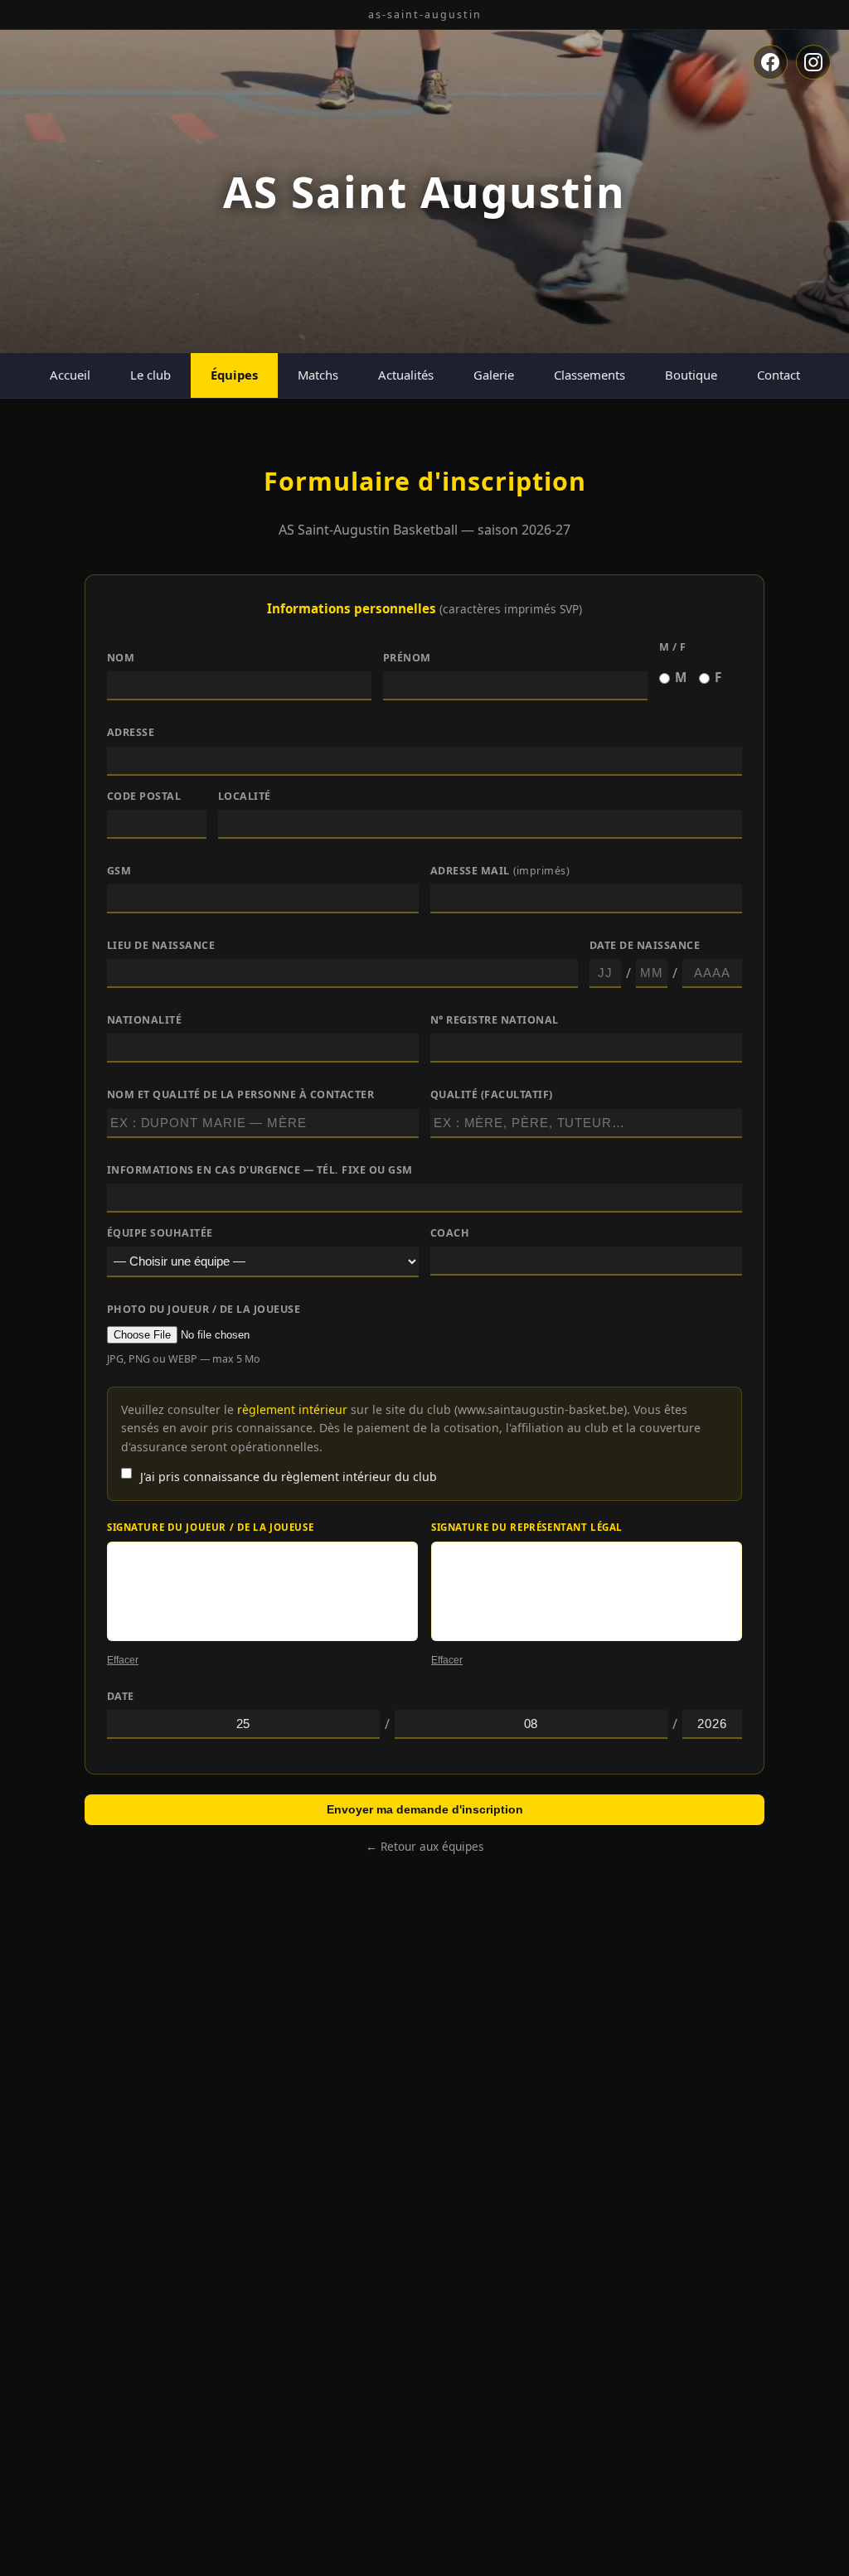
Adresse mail (500, 871)
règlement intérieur (292, 1409)
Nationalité (145, 1020)
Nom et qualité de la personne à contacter (240, 1094)
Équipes (234, 375)
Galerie (494, 375)
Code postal (144, 796)
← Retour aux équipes (425, 1846)
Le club (150, 375)
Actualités (406, 375)
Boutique (691, 375)
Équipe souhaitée (160, 1233)
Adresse (131, 732)
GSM (119, 871)
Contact (779, 375)
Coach (450, 1233)
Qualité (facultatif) (492, 1094)
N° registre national (495, 1020)
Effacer (123, 1660)
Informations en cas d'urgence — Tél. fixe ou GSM (260, 1170)
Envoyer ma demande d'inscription (425, 1809)
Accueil (70, 375)
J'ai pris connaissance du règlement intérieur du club (289, 1477)
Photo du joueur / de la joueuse (204, 1309)
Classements (589, 375)
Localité (245, 796)
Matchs (318, 375)
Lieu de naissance (161, 945)
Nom (121, 658)
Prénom (407, 658)
